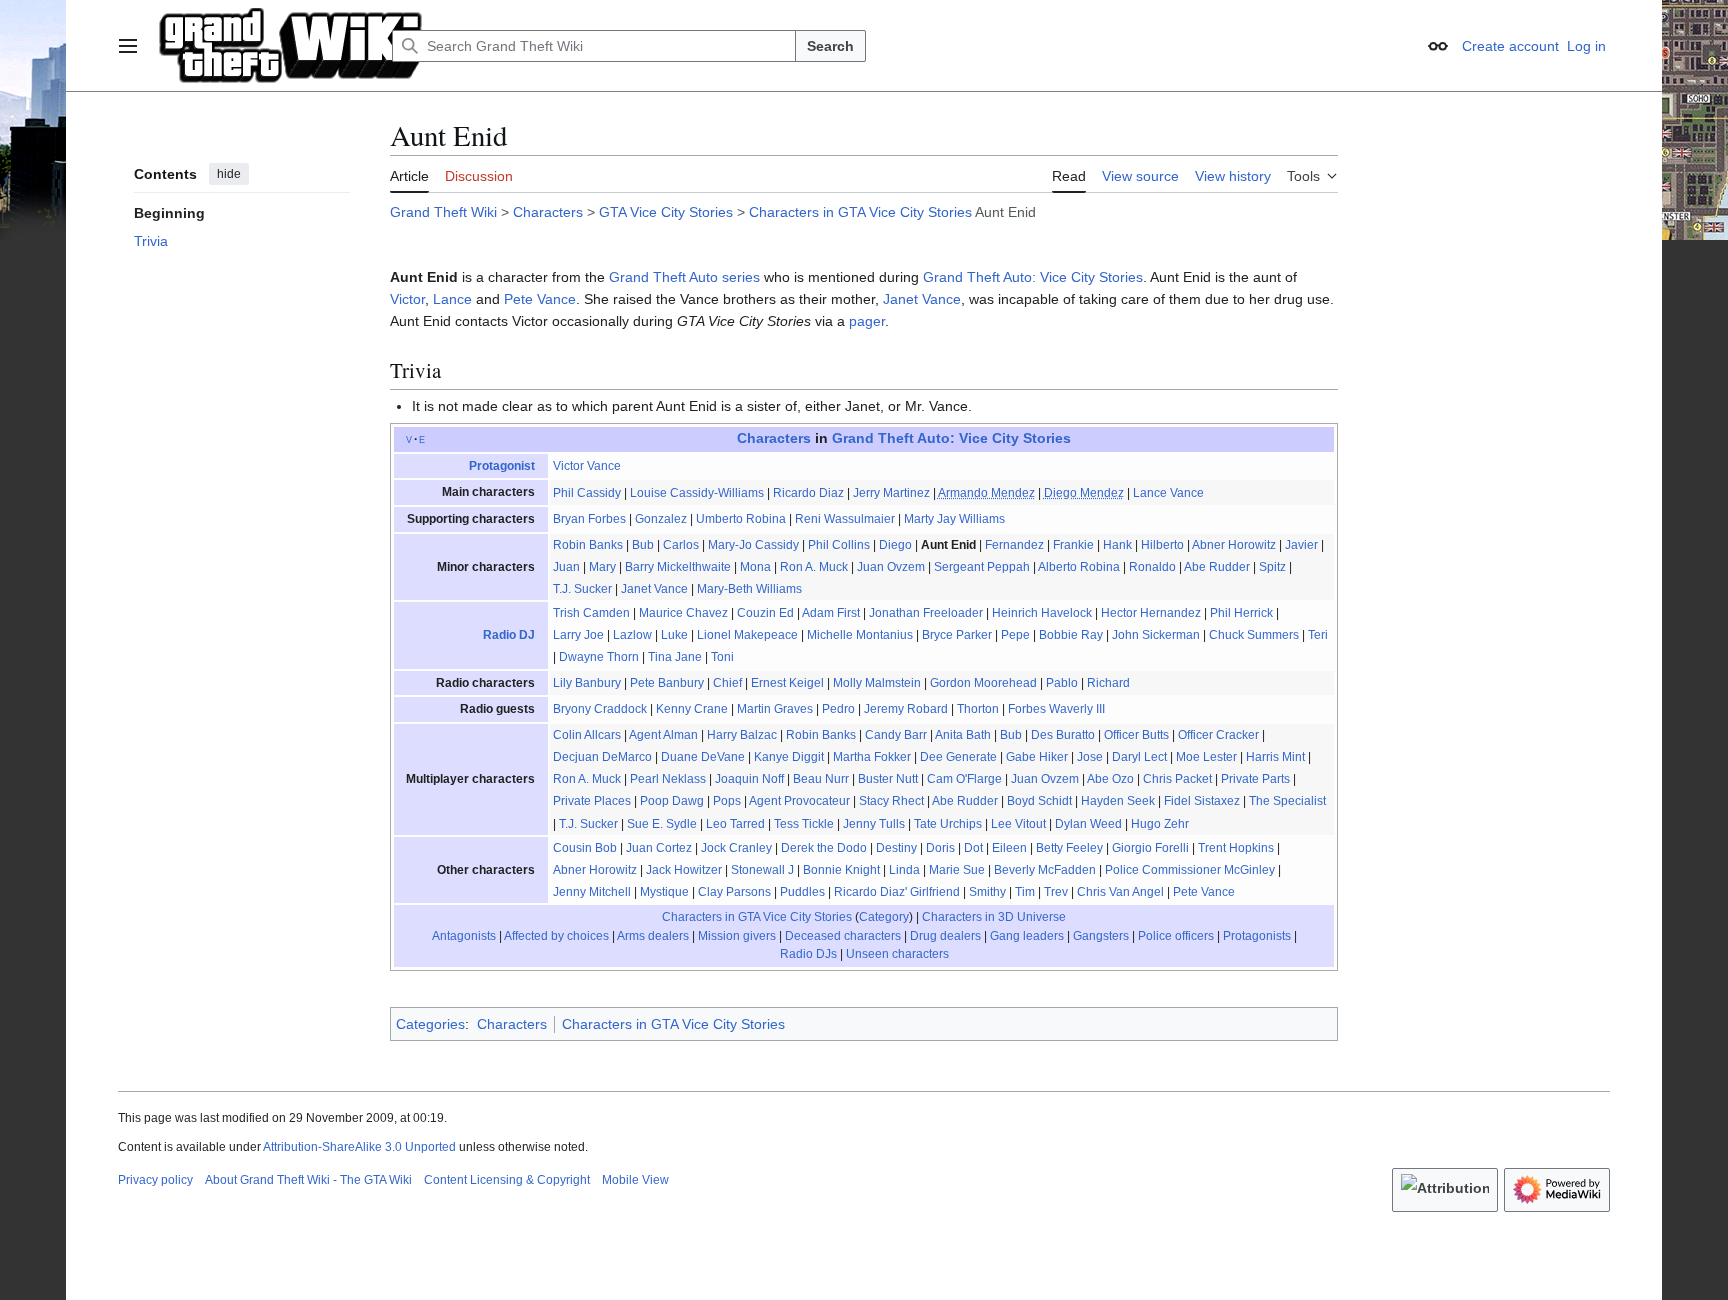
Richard (1108, 683)
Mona (755, 567)
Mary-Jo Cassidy (753, 545)
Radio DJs (808, 954)
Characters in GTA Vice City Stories (860, 212)
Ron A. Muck (814, 567)
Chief (727, 683)
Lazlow (632, 635)
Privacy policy (155, 1180)
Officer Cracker (1218, 735)
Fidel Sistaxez (1202, 801)
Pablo (1062, 683)
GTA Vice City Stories (666, 212)
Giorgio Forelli (1150, 848)
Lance (452, 299)
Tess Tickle (804, 824)
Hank (1117, 545)
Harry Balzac (742, 735)
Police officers (1176, 936)
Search (830, 46)
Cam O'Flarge (964, 779)
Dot (973, 848)
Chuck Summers (1254, 635)
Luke (674, 635)
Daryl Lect (1139, 757)
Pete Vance (540, 299)
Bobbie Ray (1071, 635)
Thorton (978, 709)
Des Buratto (1063, 735)
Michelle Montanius (860, 635)
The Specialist (1287, 801)
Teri (1318, 635)
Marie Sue (957, 870)
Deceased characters (843, 936)
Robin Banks (588, 545)
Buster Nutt (888, 779)
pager (867, 321)
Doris (940, 848)
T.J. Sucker (582, 589)
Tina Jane (675, 657)
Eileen (1009, 848)
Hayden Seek (1118, 801)
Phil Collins (839, 545)
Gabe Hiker (1037, 757)
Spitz (1272, 567)
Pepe (1015, 635)
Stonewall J (762, 870)
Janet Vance (922, 299)
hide (229, 174)
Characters (548, 212)
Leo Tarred (735, 824)
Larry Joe (578, 635)
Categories (430, 1024)
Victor (407, 299)
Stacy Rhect (891, 801)
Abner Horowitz (1234, 545)
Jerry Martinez (891, 493)
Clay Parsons (734, 892)
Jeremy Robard (906, 709)
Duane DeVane (703, 757)
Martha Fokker (872, 757)
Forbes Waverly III (1056, 709)
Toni (722, 657)
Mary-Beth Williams (749, 589)
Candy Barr (896, 735)
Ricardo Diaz (808, 493)
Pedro (838, 709)
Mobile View (635, 1180)
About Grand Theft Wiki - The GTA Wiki (308, 1180)
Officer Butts (1136, 735)
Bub (643, 545)
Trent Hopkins (1236, 848)
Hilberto (1162, 545)
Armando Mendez (986, 493)
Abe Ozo (1110, 779)
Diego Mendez (1084, 493)
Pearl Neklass (668, 779)
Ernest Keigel (787, 683)
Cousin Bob (585, 848)
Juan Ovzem (891, 567)
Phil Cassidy (587, 493)
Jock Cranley (736, 848)
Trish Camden (591, 613)
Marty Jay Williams (954, 519)
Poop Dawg (672, 801)
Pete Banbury (667, 683)
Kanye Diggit (789, 757)
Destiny (896, 848)
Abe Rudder (1217, 567)
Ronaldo (1152, 567)
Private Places (592, 801)
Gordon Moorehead (983, 683)
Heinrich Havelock (1042, 613)
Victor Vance (587, 466)
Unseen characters (897, 954)
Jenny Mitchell (592, 892)
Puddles (802, 892)
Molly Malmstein (877, 683)
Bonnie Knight (841, 870)
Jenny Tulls (874, 824)
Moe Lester (1206, 757)
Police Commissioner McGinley (1190, 870)
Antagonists (464, 936)
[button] (128, 46)
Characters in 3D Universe (994, 917)
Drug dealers (945, 936)
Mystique (664, 892)
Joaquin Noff (749, 779)
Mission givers (737, 936)
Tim (1025, 892)
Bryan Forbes (589, 519)
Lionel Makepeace (747, 635)
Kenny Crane (692, 709)
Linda (904, 870)
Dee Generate (958, 757)
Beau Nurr (821, 779)
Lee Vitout (1018, 824)
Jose (1090, 757)
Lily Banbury (587, 683)
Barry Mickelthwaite (678, 567)
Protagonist (502, 466)
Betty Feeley (1069, 848)
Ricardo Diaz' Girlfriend (897, 892)
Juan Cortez (659, 848)
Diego (895, 545)
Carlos (681, 545)
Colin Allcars (587, 735)
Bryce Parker (957, 635)
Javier (1301, 545)
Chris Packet (1177, 779)
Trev (1056, 892)
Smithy (987, 892)
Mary (602, 567)
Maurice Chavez (683, 613)
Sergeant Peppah (982, 567)
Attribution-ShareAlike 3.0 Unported (359, 1147)
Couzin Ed (765, 613)
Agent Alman (663, 735)
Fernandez (1014, 545)
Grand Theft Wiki (443, 212)
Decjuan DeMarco (602, 757)
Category (884, 917)
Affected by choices (556, 936)
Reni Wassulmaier (845, 519)
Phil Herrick (1241, 613)
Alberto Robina (1079, 567)
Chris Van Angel (1120, 892)
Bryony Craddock (600, 709)
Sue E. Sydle (662, 824)
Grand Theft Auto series (684, 277)
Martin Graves (775, 709)
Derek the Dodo (824, 848)
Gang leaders (1027, 936)
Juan (566, 567)
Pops (727, 801)
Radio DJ (509, 635)
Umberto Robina (741, 519)
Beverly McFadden (1045, 870)
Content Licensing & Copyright (507, 1180)
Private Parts (1255, 779)
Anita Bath (963, 735)
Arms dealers (653, 936)
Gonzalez (661, 519)
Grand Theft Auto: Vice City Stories (1033, 277)
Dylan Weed (1088, 824)
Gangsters (1101, 936)
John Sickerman (1156, 635)
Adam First (831, 613)
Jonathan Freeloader (926, 613)
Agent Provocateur (799, 801)
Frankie (1073, 545)
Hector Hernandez (1151, 613)
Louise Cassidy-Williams (697, 493)
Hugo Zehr (1160, 824)
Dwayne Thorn (599, 657)
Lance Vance (1168, 493)
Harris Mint (1275, 757)
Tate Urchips (948, 824)
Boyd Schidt (1039, 801)
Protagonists (1257, 936)
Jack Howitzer (684, 870)
